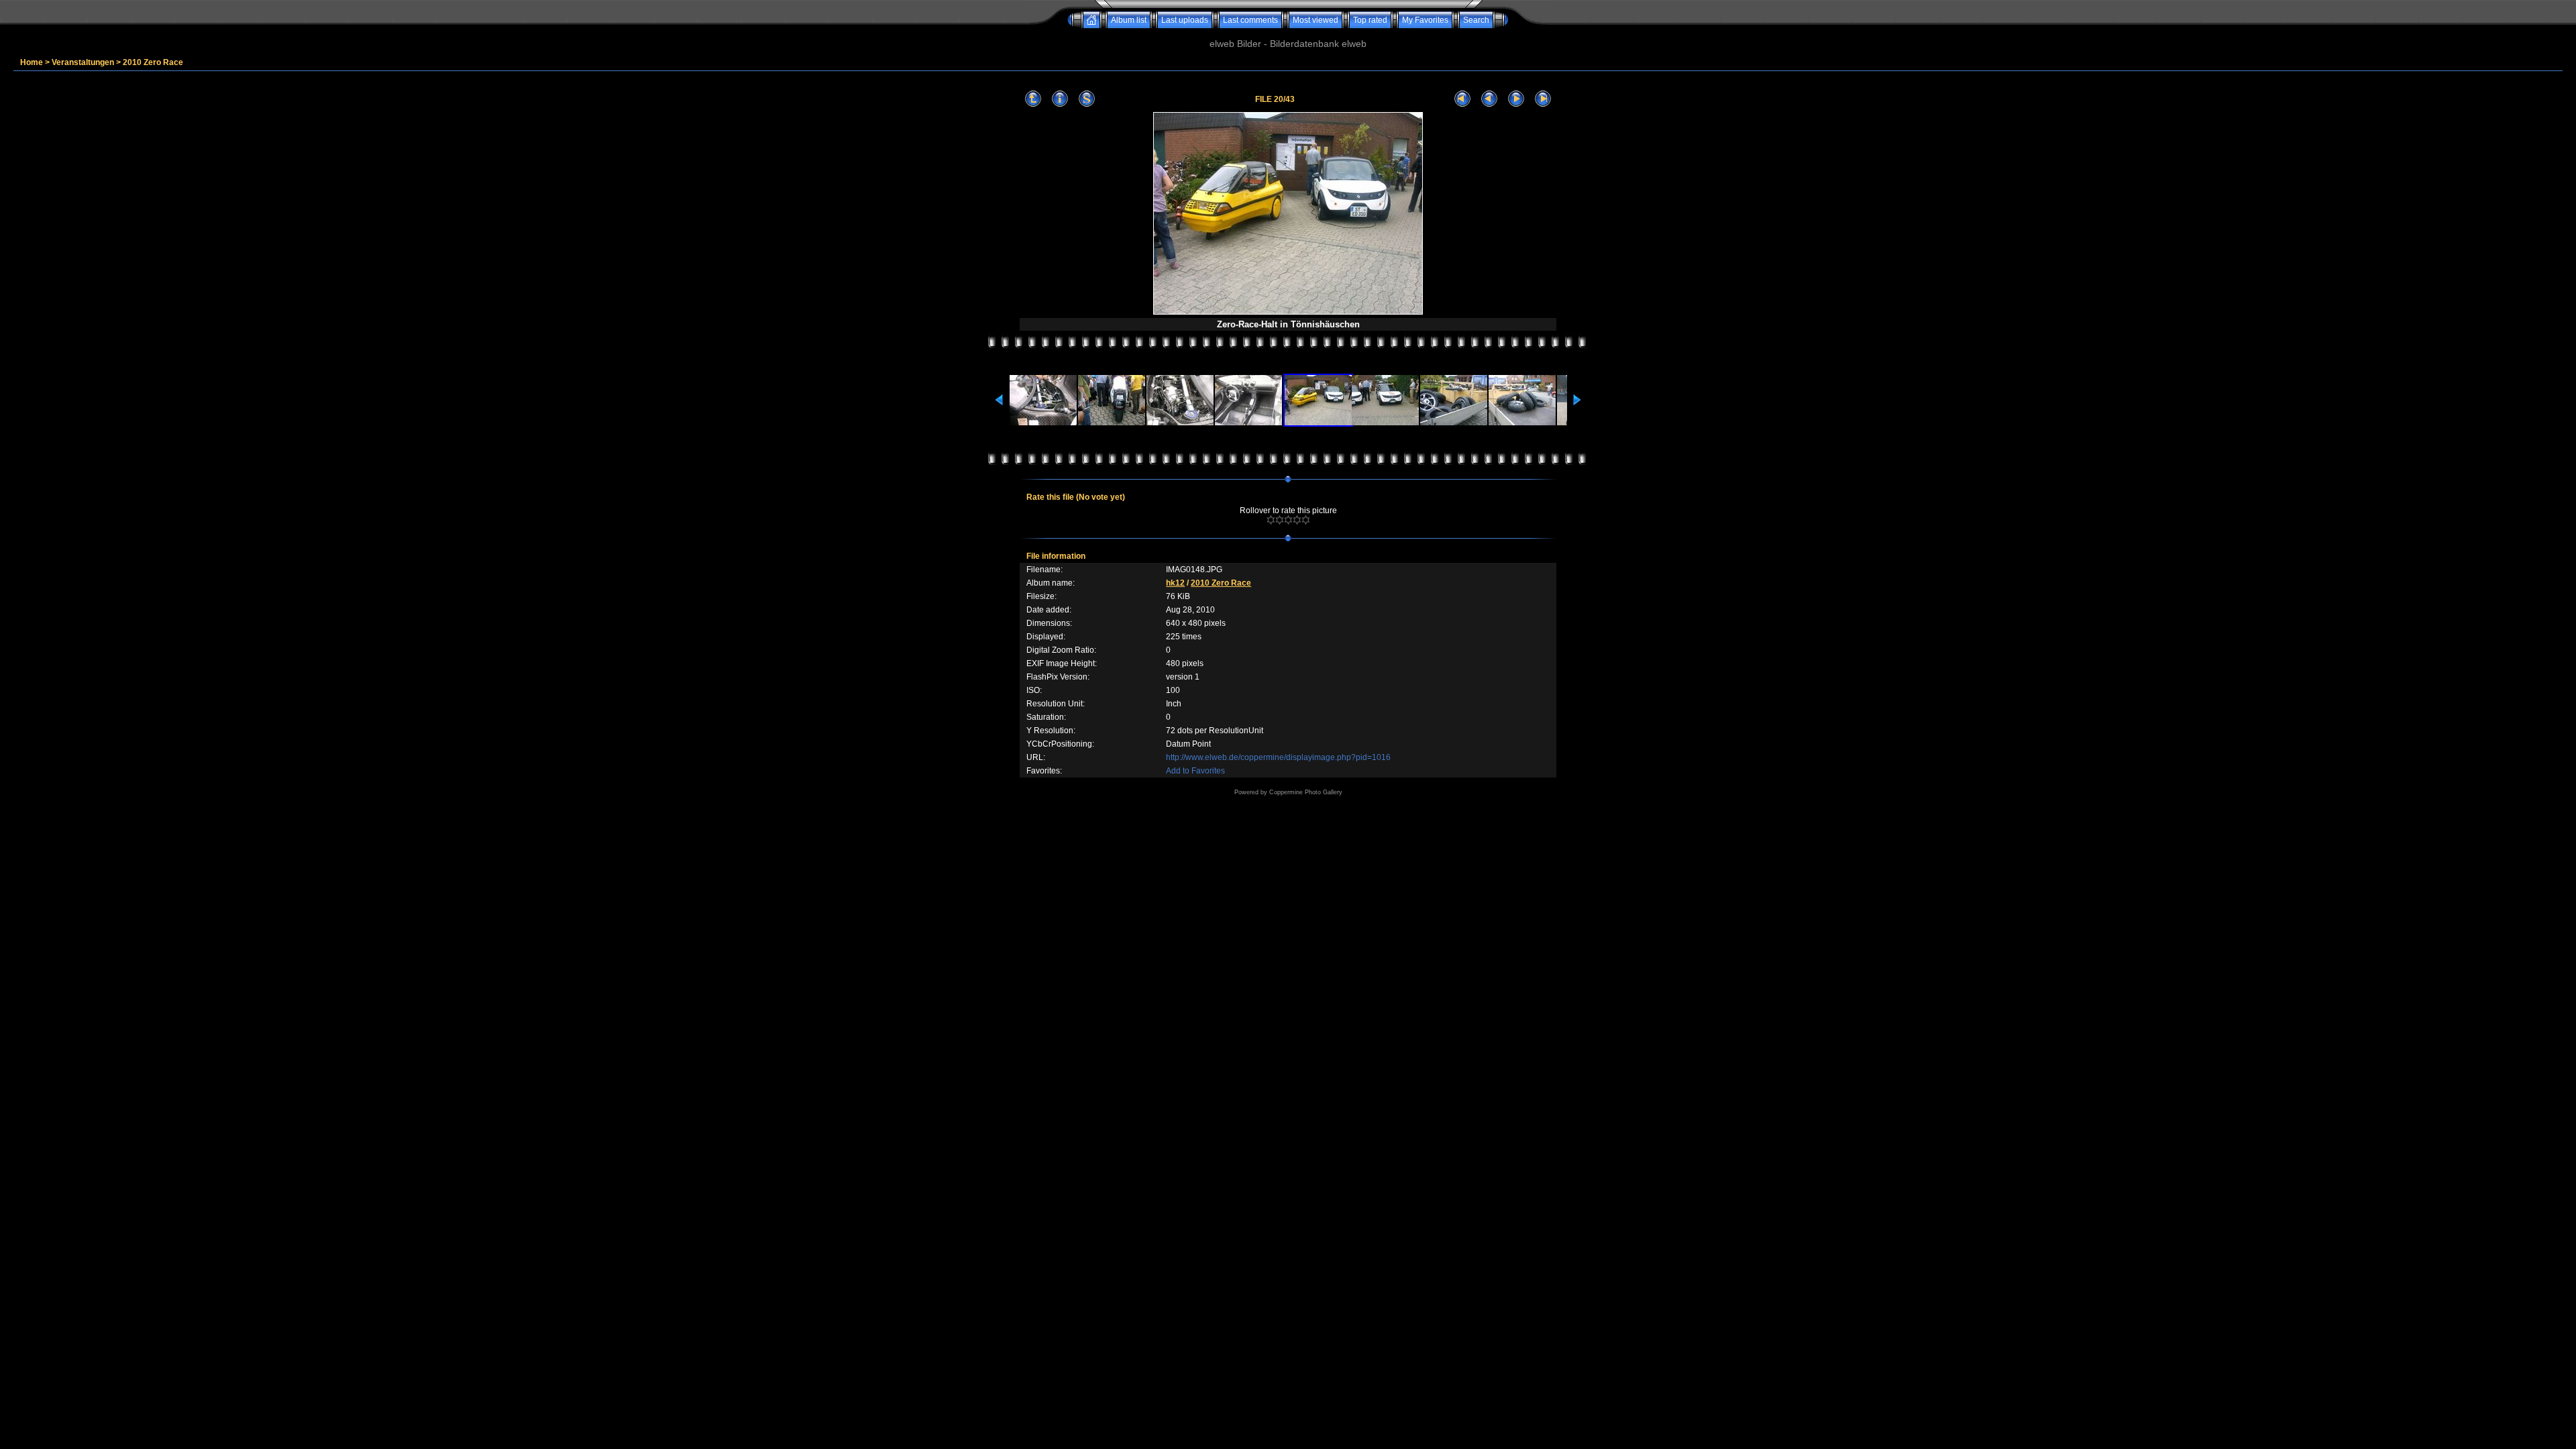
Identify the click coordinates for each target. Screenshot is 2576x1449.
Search (1476, 20)
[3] (1288, 520)
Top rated (1370, 20)
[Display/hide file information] (1060, 99)
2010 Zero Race (153, 62)
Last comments (1250, 20)
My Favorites (1425, 20)
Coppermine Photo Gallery (1306, 792)
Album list (1129, 20)
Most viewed (1316, 20)
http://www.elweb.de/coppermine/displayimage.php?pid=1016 (1278, 757)
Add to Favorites (1195, 771)
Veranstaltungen (83, 62)
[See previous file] (1489, 99)
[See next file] (1516, 99)
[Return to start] (1462, 99)
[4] (1297, 520)
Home (32, 62)
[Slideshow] (1087, 99)
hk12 (1175, 583)
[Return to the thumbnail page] (1033, 99)
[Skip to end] (1543, 99)
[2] (1280, 520)
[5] (1306, 520)
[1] (1271, 520)
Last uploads (1185, 20)
